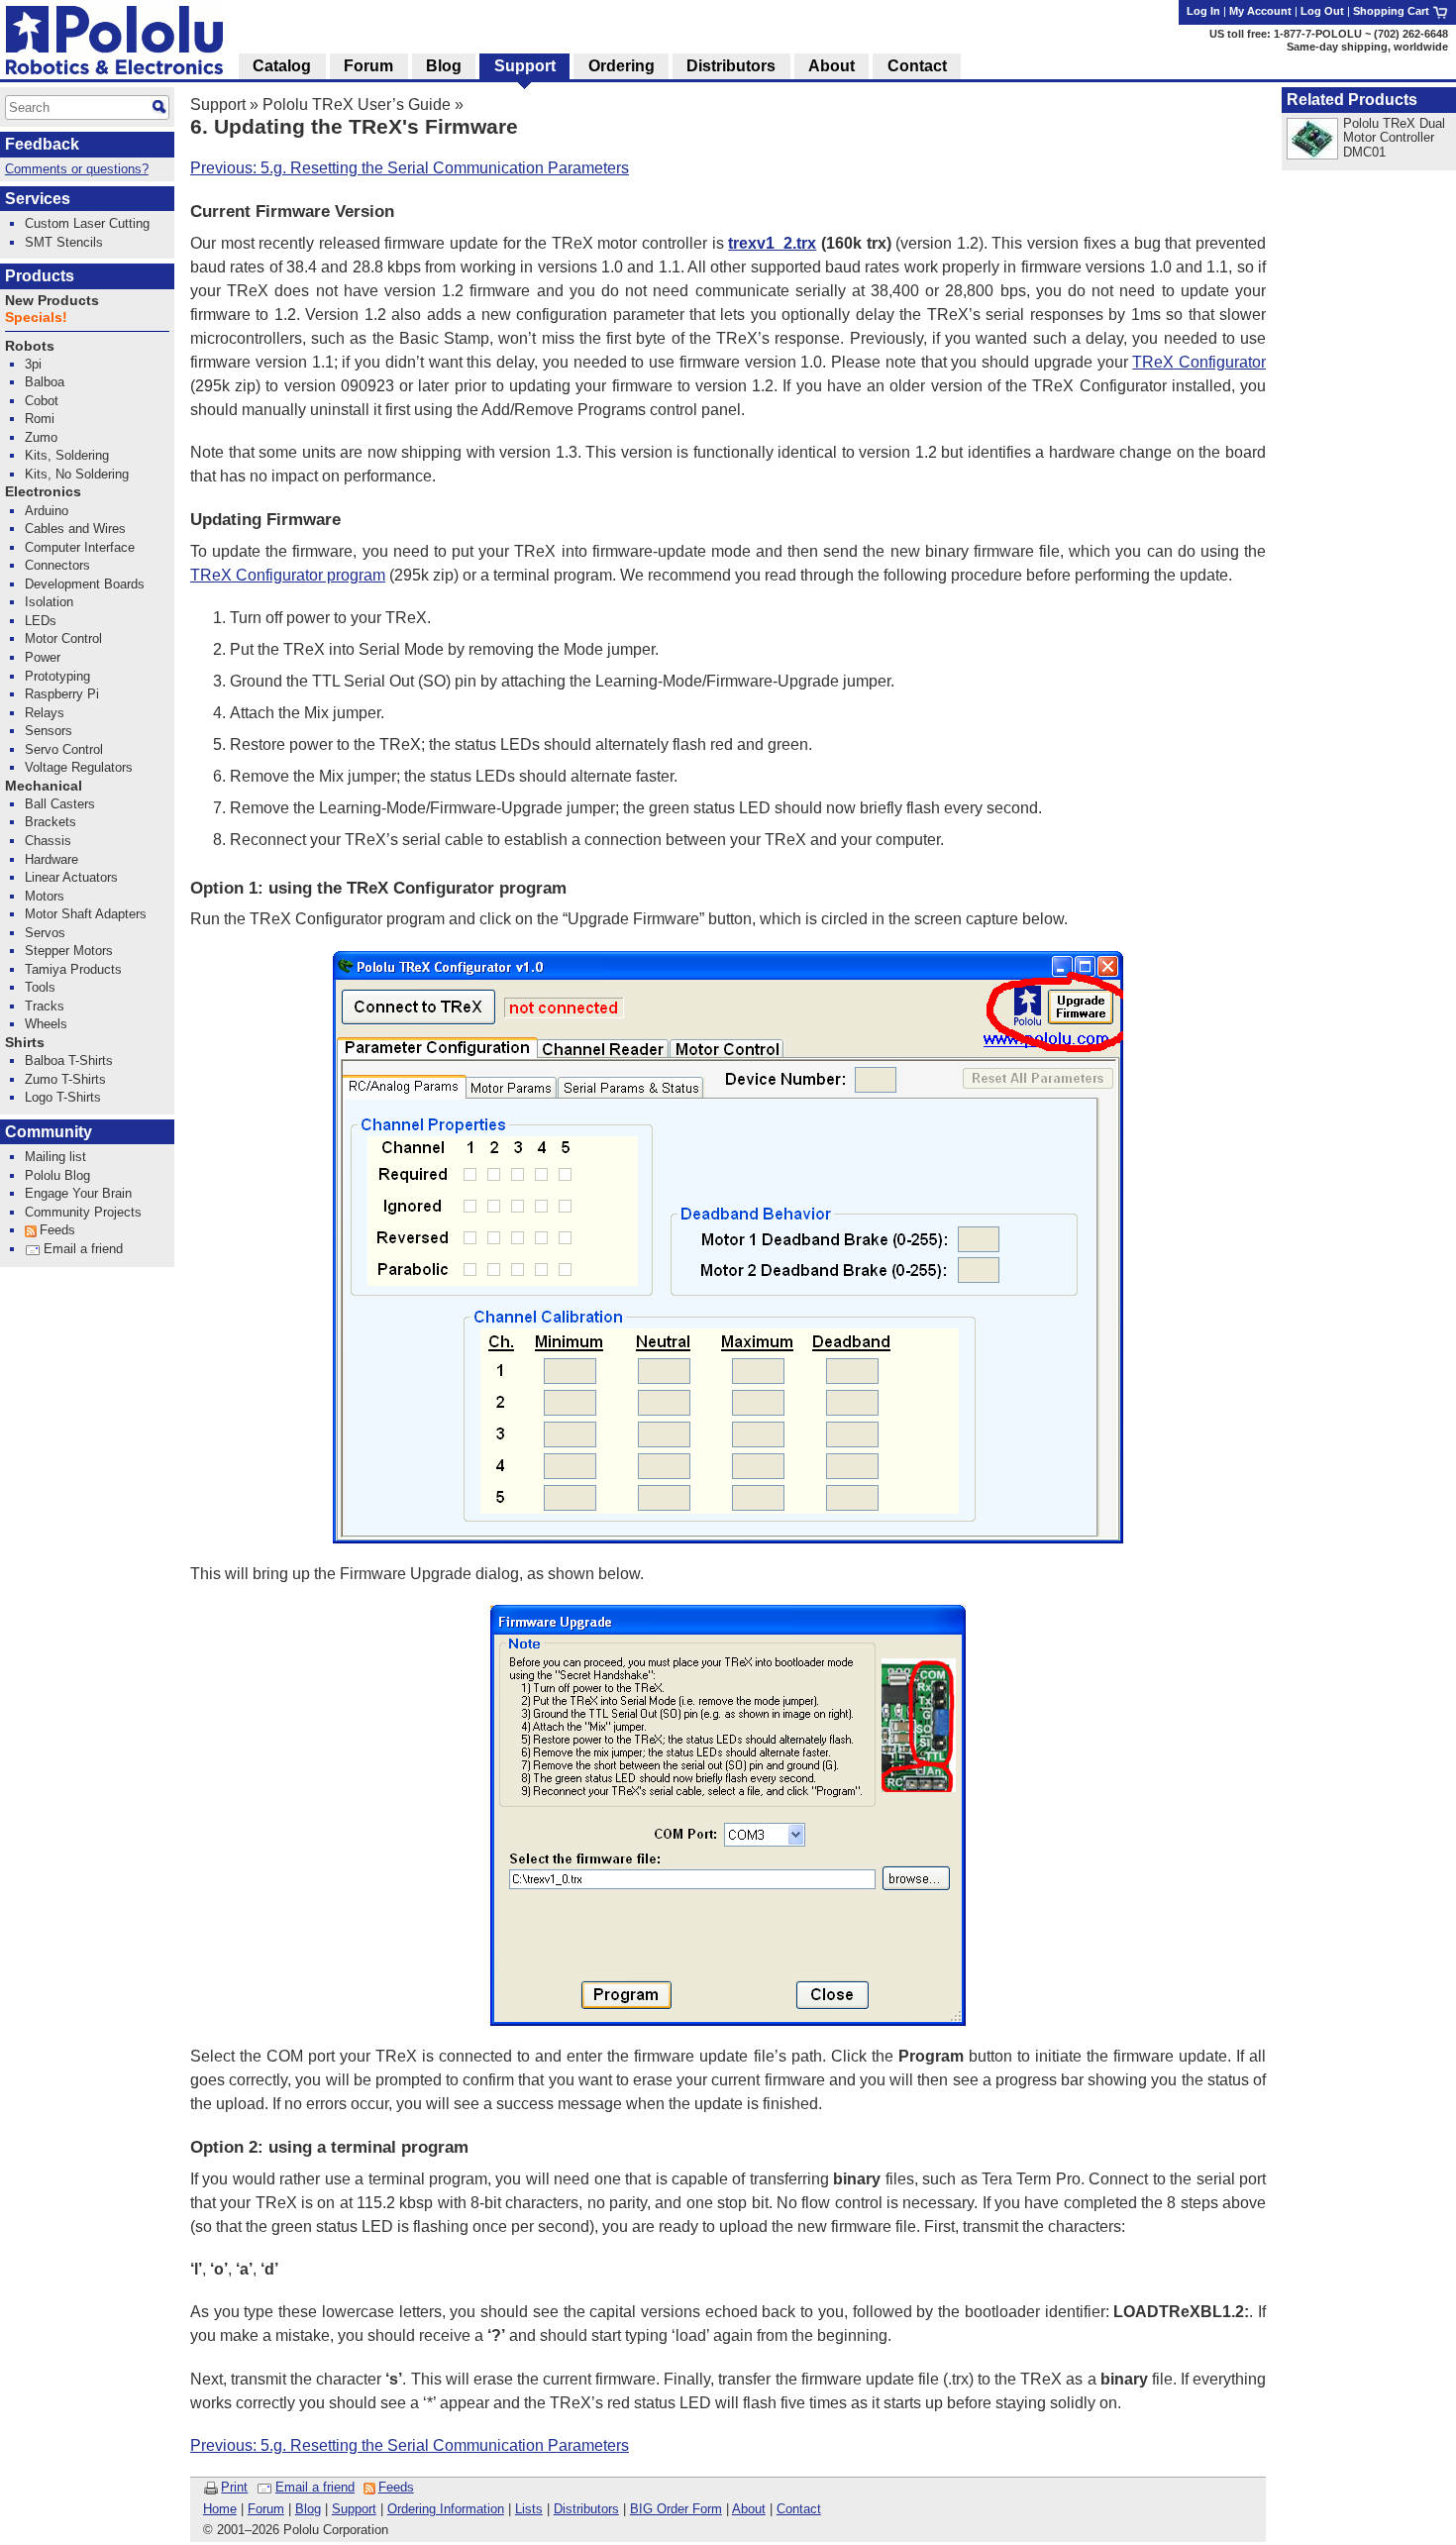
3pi (33, 364)
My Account (1260, 11)
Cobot (42, 401)
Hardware (52, 859)
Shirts (25, 1043)
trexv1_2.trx (772, 243)
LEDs (41, 621)
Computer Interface (80, 547)
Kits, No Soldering (77, 474)
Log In (1203, 11)
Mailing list (55, 1157)
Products (40, 276)
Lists (529, 2509)
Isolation (49, 602)
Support (218, 105)
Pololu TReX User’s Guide (357, 105)
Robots (30, 346)
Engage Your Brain (78, 1193)
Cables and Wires (75, 529)
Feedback (42, 144)
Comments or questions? (77, 169)
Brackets (51, 822)
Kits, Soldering (67, 455)
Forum (266, 2509)
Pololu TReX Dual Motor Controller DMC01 (1394, 137)
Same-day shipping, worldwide (1367, 47)
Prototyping (57, 676)
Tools (40, 987)
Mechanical (44, 786)
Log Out (1322, 11)
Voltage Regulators (79, 767)
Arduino (47, 511)
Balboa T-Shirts (69, 1060)
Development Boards (85, 584)
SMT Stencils (64, 242)
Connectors (57, 565)
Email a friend (315, 2487)
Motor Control (63, 638)
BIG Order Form (676, 2509)
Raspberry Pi (62, 694)
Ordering (622, 66)
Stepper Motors (69, 951)
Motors (45, 896)
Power (43, 657)
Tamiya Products (73, 969)
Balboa (45, 382)
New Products (52, 301)
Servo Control (64, 749)
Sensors (49, 731)
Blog (308, 2509)
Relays (45, 713)
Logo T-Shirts (63, 1097)
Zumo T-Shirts (65, 1079)
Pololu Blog (57, 1175)
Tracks (45, 1006)
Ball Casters (60, 804)
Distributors (586, 2509)
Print (234, 2487)
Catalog (282, 66)
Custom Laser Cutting (87, 223)
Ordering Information (446, 2509)
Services (38, 199)
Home (220, 2509)
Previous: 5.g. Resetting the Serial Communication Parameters (410, 168)
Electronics (43, 492)
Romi (40, 419)
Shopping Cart (1393, 11)
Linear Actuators (71, 877)
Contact (799, 2509)
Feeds (396, 2487)
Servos (45, 933)
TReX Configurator (1199, 362)
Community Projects (83, 1212)
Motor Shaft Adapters (86, 914)
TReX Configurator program (288, 575)
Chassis (48, 841)
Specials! (36, 318)
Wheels (46, 1024)
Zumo (41, 437)
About (749, 2509)
